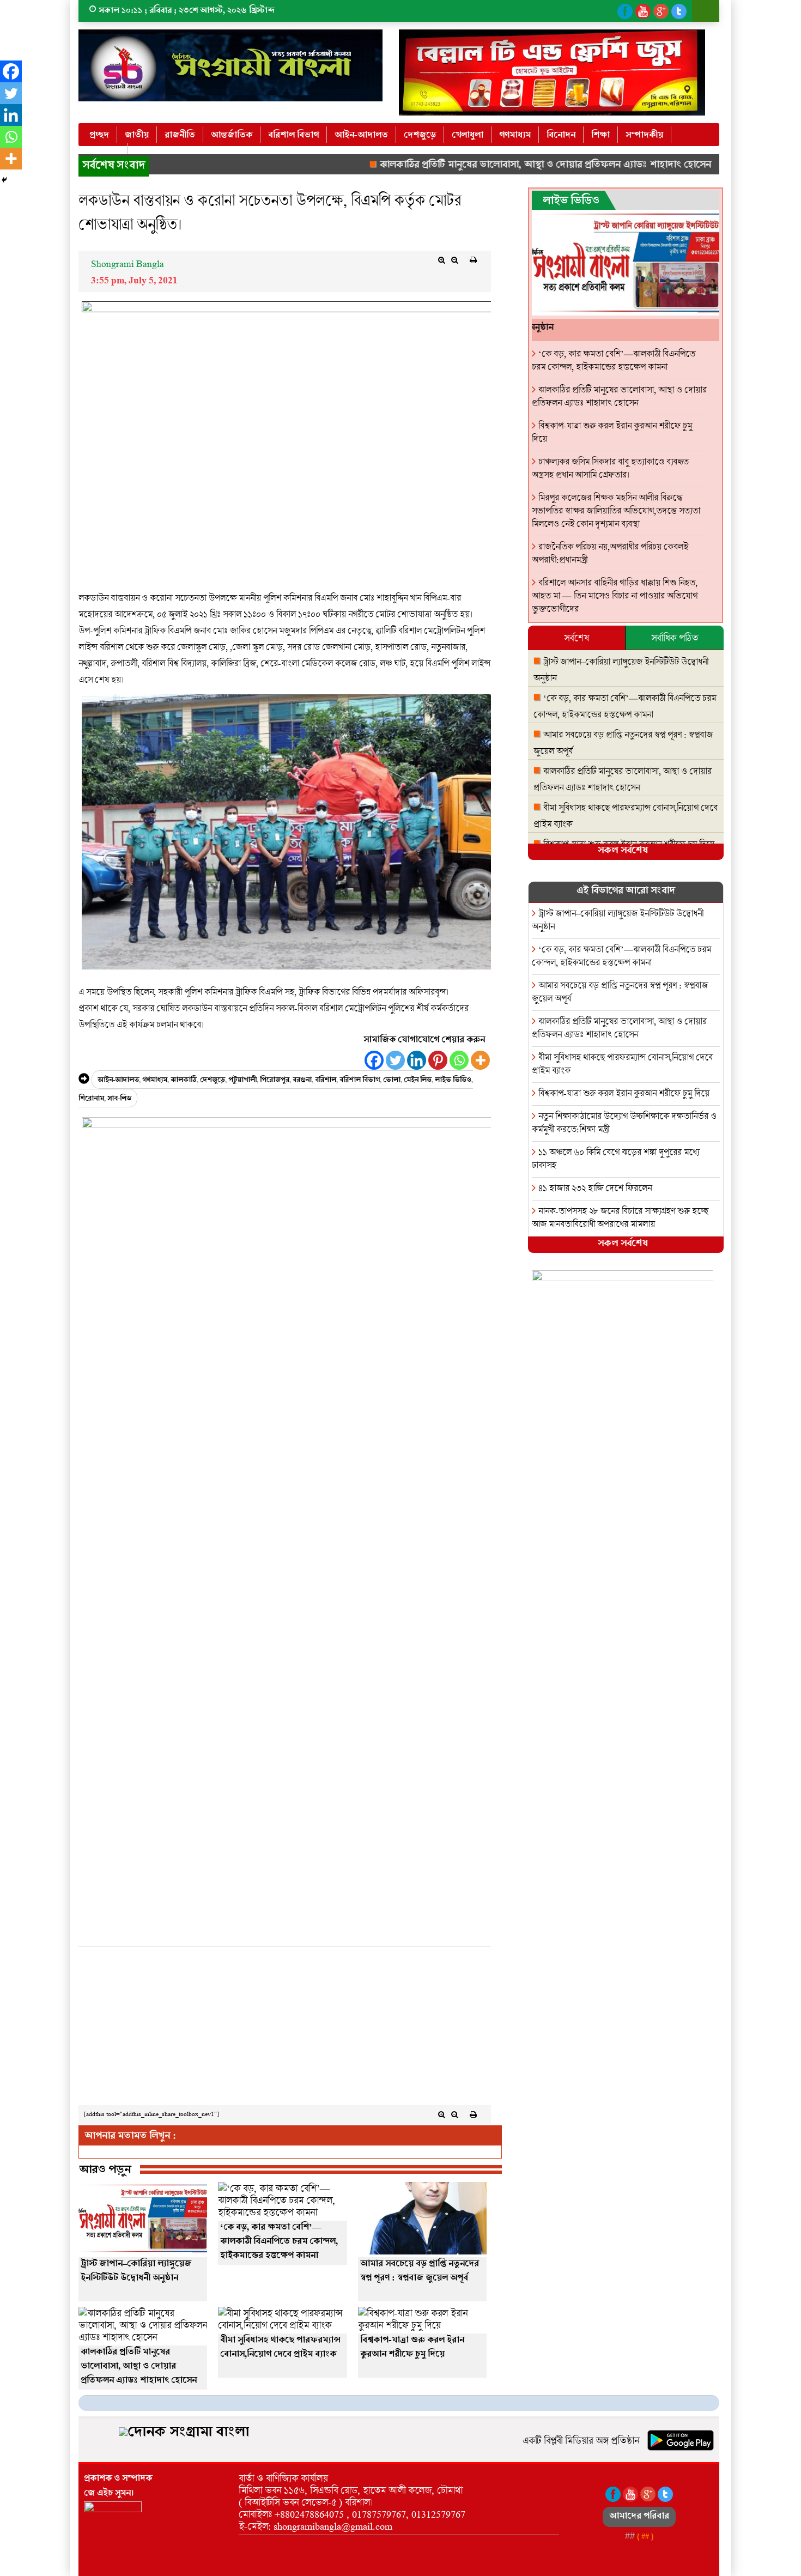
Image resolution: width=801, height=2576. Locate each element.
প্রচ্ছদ (99, 135)
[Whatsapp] (459, 1060)
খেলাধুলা (468, 135)
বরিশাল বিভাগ (293, 135)
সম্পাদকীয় (644, 135)
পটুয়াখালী (242, 1081)
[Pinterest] (438, 1060)
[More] (480, 1060)
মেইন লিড (418, 1081)
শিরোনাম (91, 1099)
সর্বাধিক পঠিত (675, 638)
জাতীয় (137, 135)
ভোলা (392, 1081)
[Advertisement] (285, 2029)
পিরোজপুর (275, 1081)
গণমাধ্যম (515, 135)
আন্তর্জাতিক (232, 135)
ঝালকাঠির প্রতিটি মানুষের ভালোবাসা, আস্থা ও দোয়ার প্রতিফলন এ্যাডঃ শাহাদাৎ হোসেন (489, 166)
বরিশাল (326, 1081)
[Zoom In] (442, 260)
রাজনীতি (180, 135)
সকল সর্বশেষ (623, 851)
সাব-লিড (119, 1099)
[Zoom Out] (455, 260)
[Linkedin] (417, 1060)
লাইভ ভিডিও (453, 1081)
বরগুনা (302, 1081)
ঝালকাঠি (184, 1081)
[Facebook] (374, 1060)
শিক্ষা (600, 135)
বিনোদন (561, 135)
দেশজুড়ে (420, 135)
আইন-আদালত (361, 135)
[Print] (474, 260)
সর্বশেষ (577, 638)
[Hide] (4, 180)
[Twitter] (395, 1060)
